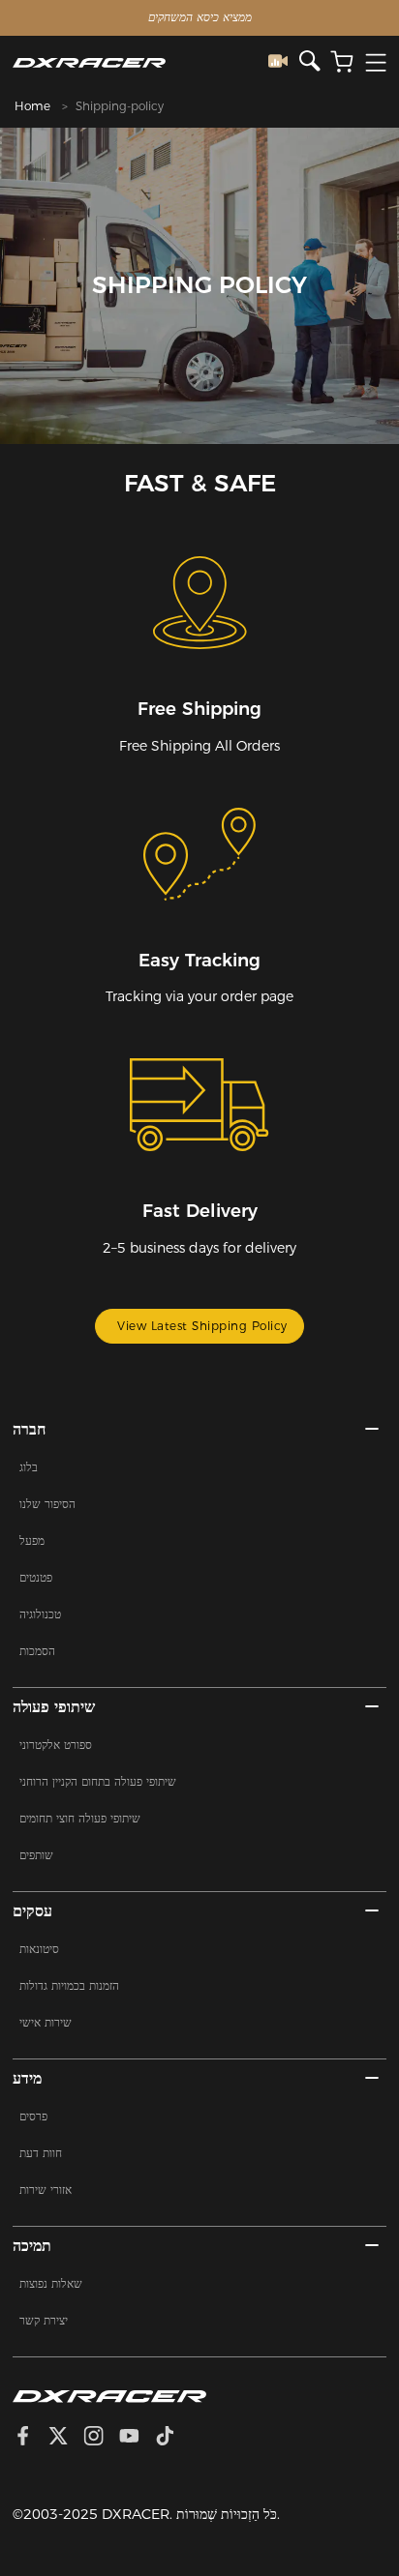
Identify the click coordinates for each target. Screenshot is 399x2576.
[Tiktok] (172, 2438)
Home (32, 106)
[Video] (284, 62)
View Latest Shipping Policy (202, 1326)
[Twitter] (66, 2438)
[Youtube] (137, 2438)
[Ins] (101, 2438)
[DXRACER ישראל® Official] (140, 62)
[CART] (342, 62)
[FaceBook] (31, 2438)
